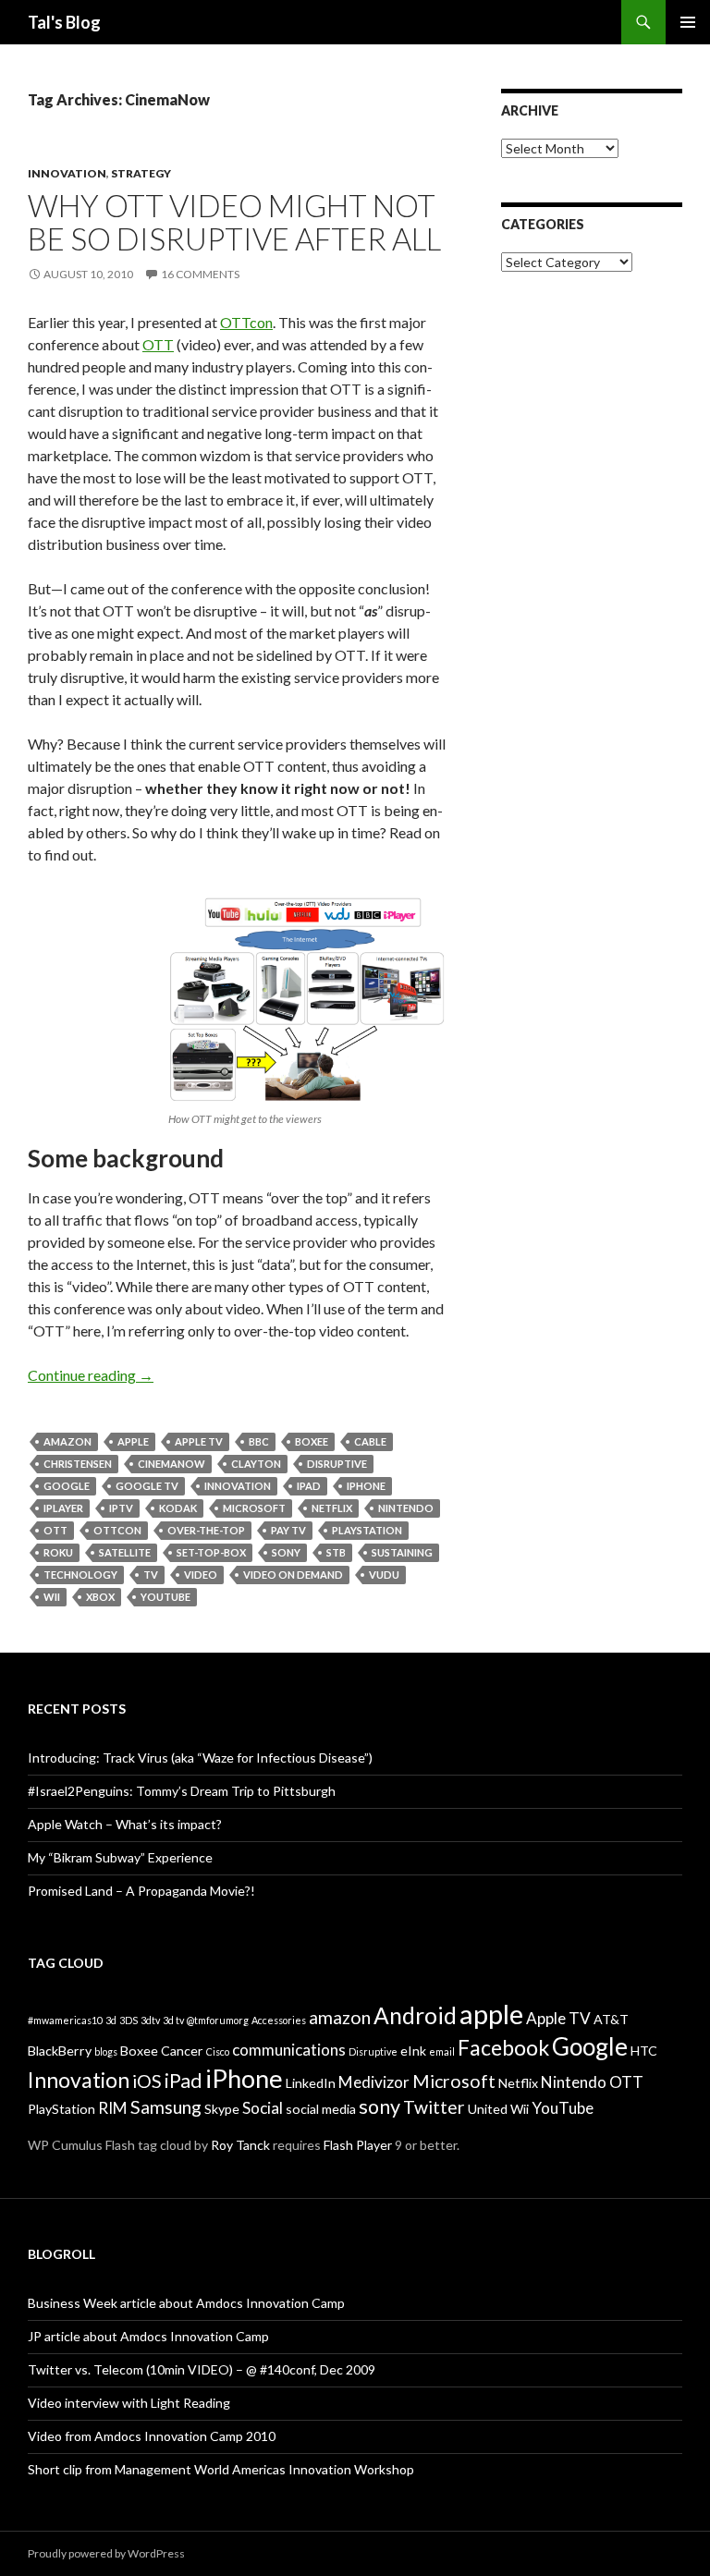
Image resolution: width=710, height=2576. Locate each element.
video (201, 1575)
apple (133, 1441)
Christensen (78, 1464)
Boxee (312, 1441)
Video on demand (293, 1575)
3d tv (173, 2020)
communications (289, 2050)
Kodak (178, 1508)
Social (263, 2108)
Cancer (182, 2051)
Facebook (503, 2047)
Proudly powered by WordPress (106, 2553)
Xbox (100, 1597)
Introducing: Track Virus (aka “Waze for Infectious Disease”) (200, 1758)
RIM (113, 2108)
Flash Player (358, 2145)
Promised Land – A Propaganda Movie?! (141, 1891)
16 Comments (200, 274)
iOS (147, 2081)
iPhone (366, 1486)
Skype (222, 2109)
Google (67, 1486)
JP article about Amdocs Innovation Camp (148, 2336)
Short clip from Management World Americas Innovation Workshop (221, 2469)
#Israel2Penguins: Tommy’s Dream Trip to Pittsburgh (182, 1791)
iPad (309, 1486)
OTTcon (246, 322)
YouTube (165, 1597)
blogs (106, 2051)
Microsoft (254, 1508)
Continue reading (91, 1375)
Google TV (147, 1486)
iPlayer (63, 1508)
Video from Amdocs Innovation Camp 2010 (152, 2436)
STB (336, 1552)
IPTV (121, 1508)
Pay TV (288, 1530)
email (442, 2051)
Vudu (384, 1575)
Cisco (218, 2051)
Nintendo (406, 1508)
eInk (413, 2051)
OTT (158, 344)
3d (111, 2020)
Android (415, 2015)
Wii (52, 1597)
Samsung (166, 2107)
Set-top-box (211, 1552)
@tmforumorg (218, 2020)
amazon (67, 1441)
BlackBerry (60, 2051)
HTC (644, 2051)
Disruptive (337, 1464)
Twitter (434, 2107)
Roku (58, 1552)
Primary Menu (688, 22)
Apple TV (199, 1441)
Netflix (332, 1508)
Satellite (125, 1552)
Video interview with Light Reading (129, 2403)
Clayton (256, 1464)
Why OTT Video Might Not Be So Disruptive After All (234, 222)
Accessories (279, 2020)
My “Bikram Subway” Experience (120, 1857)
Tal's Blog (64, 22)
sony (286, 1552)
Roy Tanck (240, 2145)
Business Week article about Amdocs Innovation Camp (186, 2303)
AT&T (611, 2019)
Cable (370, 1441)
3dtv (150, 2020)
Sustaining (402, 1552)
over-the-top (206, 1530)
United (488, 2109)
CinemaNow (171, 1464)
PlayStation (367, 1530)
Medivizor (374, 2082)
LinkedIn (311, 2083)
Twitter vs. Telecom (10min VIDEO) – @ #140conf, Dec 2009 (202, 2369)
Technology (80, 1575)
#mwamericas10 (65, 2020)
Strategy (141, 173)
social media (321, 2109)
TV (151, 1575)
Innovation (67, 173)
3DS (129, 2020)
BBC (259, 1441)
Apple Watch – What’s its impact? (125, 1824)
